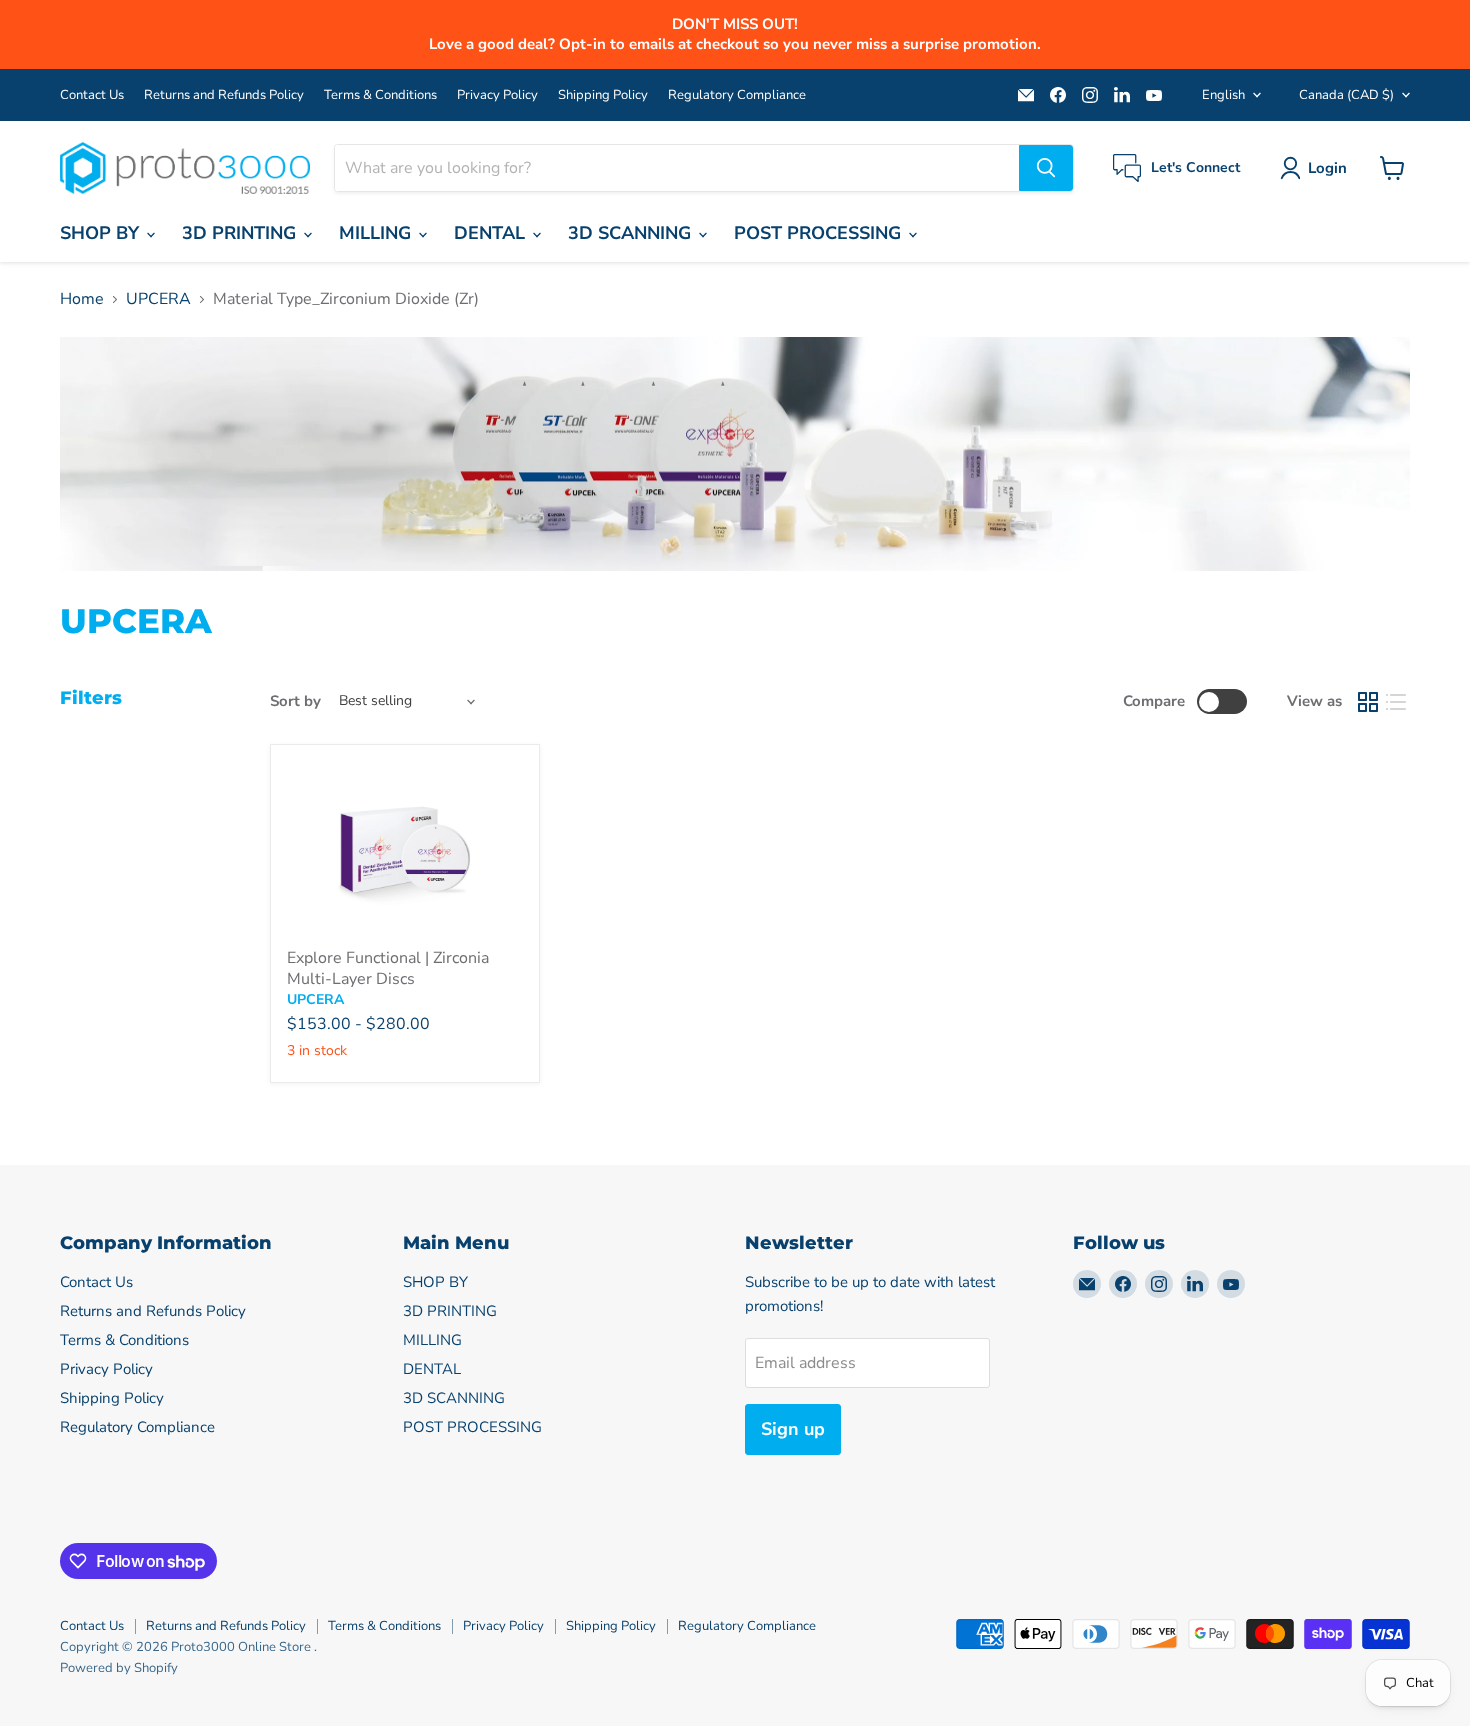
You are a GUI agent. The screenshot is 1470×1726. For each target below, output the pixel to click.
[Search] (1046, 168)
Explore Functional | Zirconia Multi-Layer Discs (388, 968)
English (1223, 95)
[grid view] (1368, 702)
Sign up (793, 1429)
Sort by (295, 701)
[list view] (1396, 702)
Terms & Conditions (380, 95)
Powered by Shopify (119, 1668)
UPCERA (158, 299)
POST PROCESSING (820, 233)
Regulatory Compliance (737, 95)
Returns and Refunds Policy (224, 95)
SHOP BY (102, 233)
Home (82, 299)
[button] (1317, 168)
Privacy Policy (497, 95)
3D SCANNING (632, 233)
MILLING (377, 233)
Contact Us (92, 95)
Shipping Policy (603, 95)
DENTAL (492, 233)
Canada (1346, 95)
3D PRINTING (241, 233)
